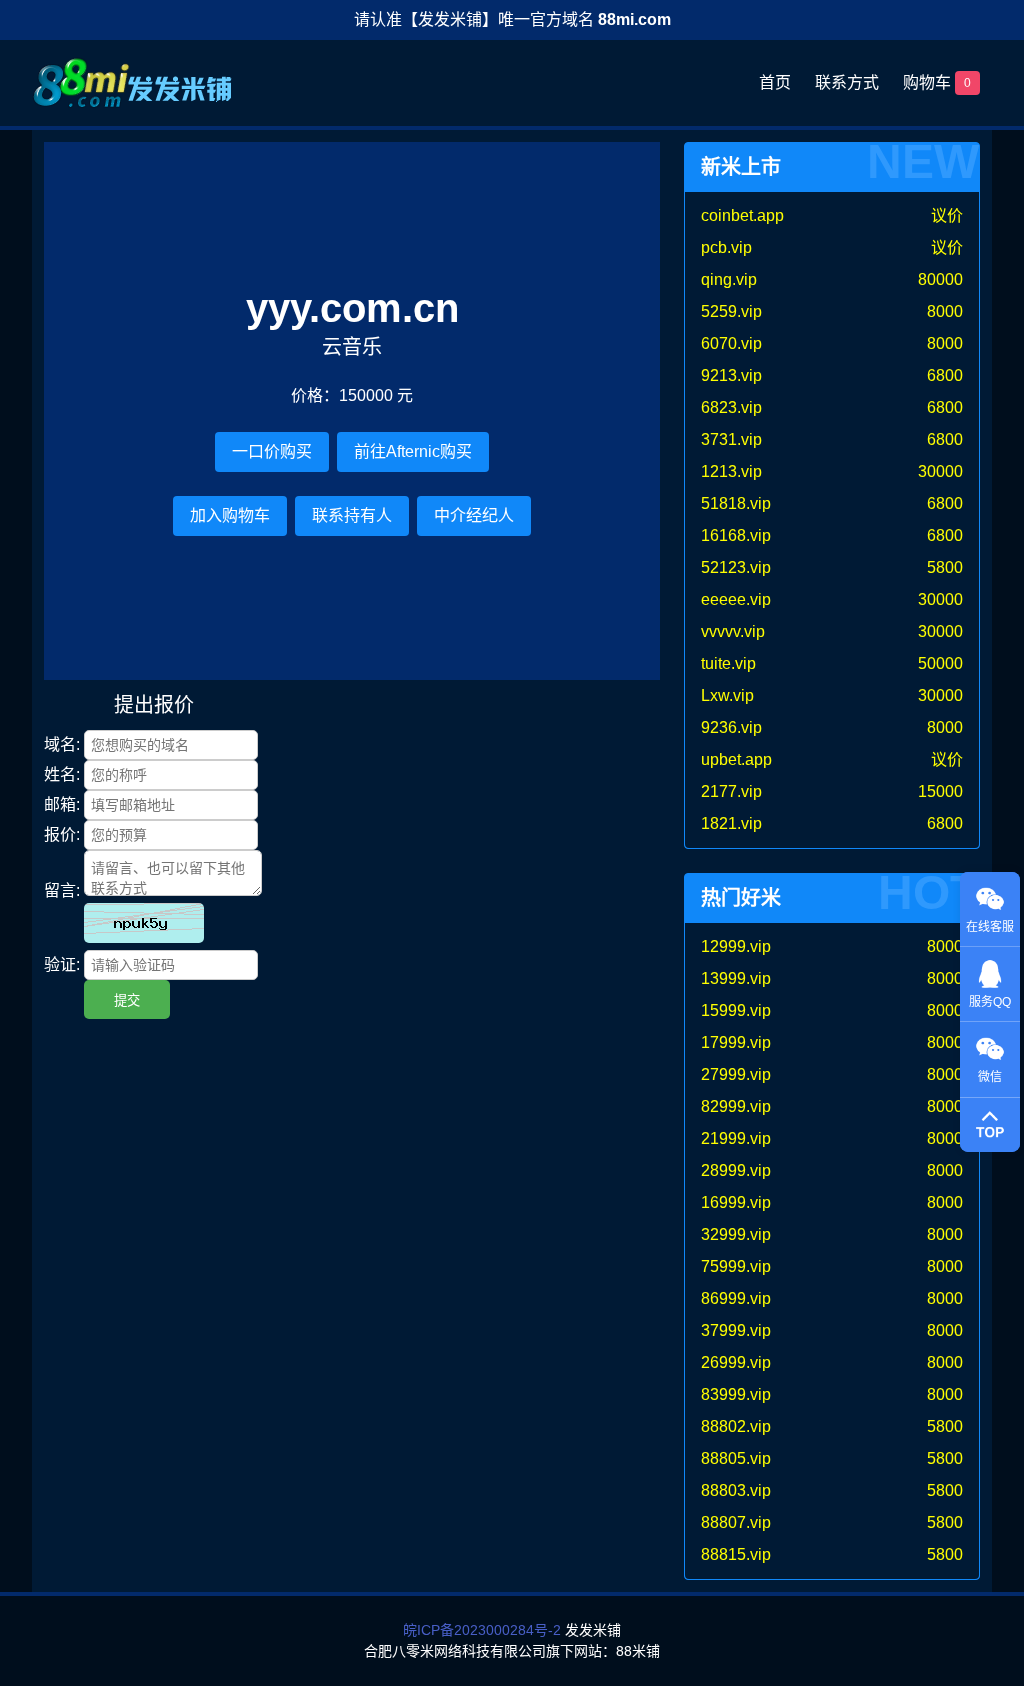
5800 (945, 567)
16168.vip (736, 535)
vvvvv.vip (733, 631)
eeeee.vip (736, 599)
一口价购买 (272, 451)
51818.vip (736, 503)
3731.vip (731, 439)
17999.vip (736, 1042)
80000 (940, 279)
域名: (62, 744)
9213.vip (731, 375)
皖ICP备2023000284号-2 (482, 1630)
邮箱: (62, 804)
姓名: (62, 774)
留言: (62, 890)
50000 (940, 663)
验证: (62, 964)
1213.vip (731, 471)
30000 (940, 471)
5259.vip (731, 311)
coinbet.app (742, 215)
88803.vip (736, 1490)
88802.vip (736, 1426)
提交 (127, 1000)
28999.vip (736, 1170)
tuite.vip (728, 663)
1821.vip (731, 823)
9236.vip (731, 727)
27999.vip (736, 1074)
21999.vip (736, 1138)
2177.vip (731, 791)
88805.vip (736, 1458)
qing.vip (729, 279)
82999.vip (736, 1106)
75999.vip (736, 1266)
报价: (62, 834)
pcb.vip (726, 247)
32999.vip (736, 1234)
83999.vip (736, 1394)
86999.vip (736, 1298)
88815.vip (736, 1554)
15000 (940, 791)
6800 (945, 375)
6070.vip (731, 343)
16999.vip (736, 1202)
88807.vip (736, 1522)
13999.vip (736, 978)
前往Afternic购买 (413, 451)
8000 (945, 311)
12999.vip (736, 946)
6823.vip (731, 407)
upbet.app (736, 759)
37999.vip (736, 1330)
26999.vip (736, 1362)
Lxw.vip (727, 695)
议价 (947, 215)
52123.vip (736, 567)
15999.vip (736, 1010)
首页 (775, 82)
